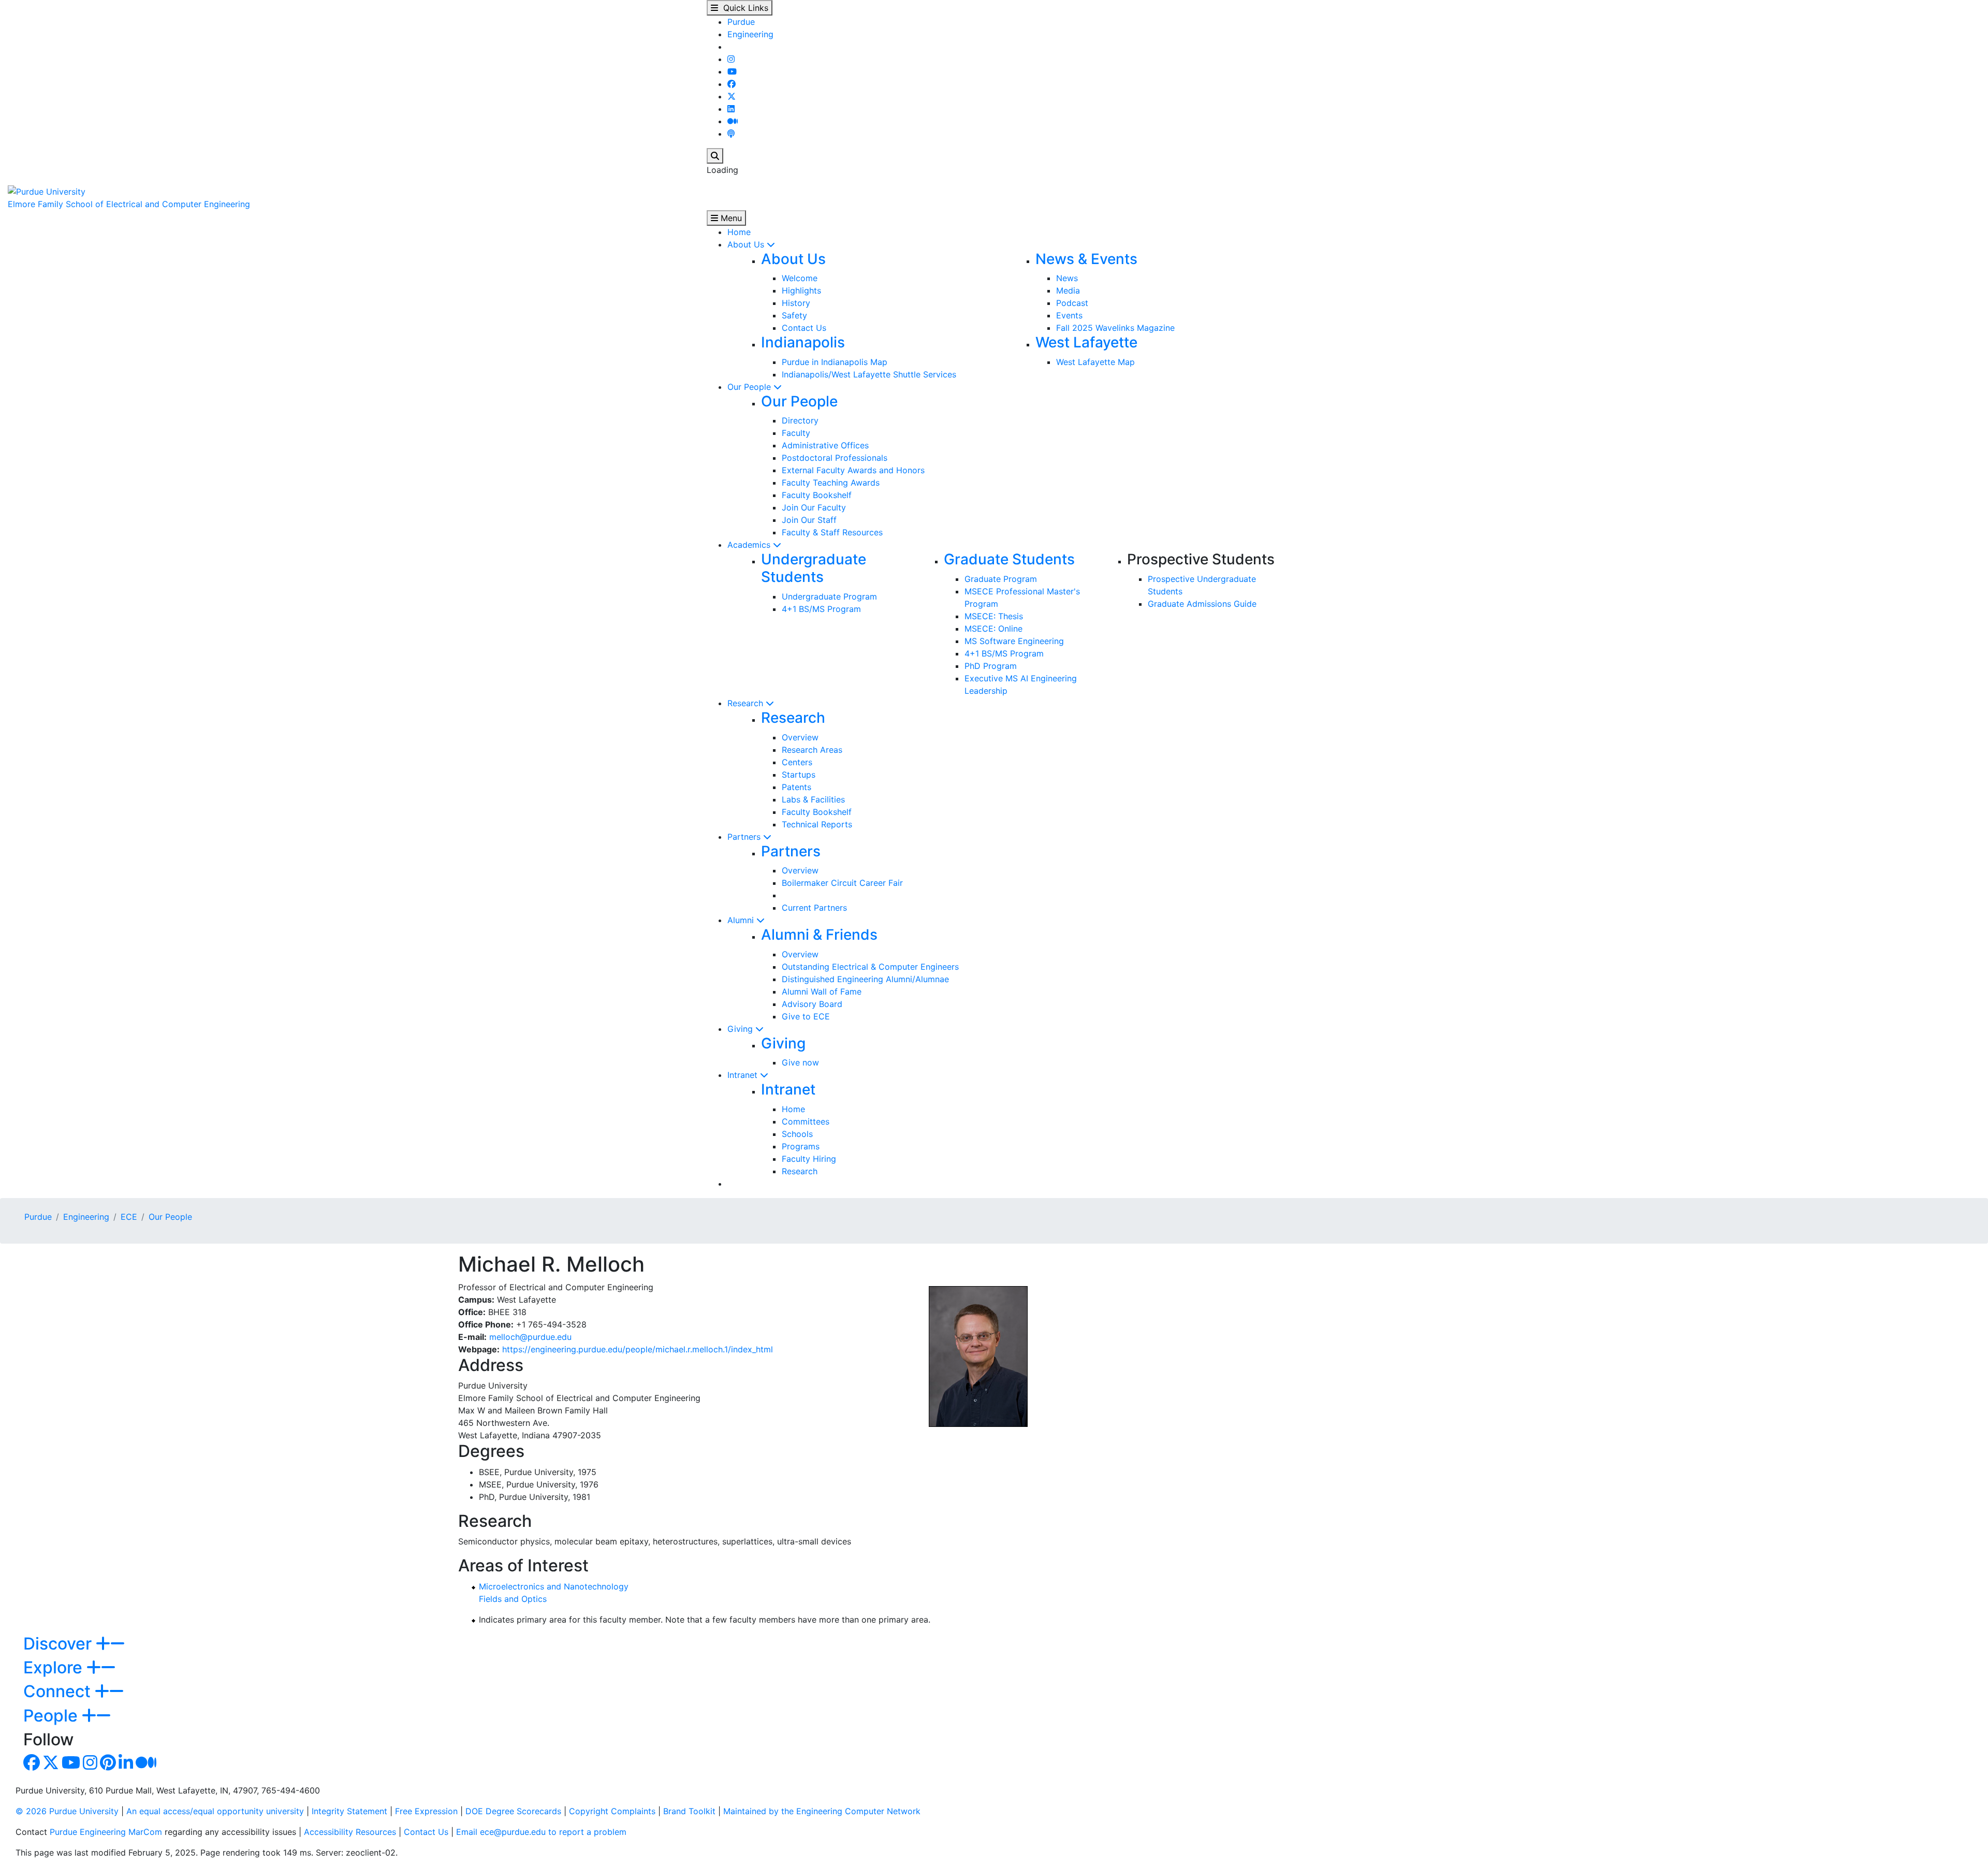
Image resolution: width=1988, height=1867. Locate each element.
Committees (806, 1121)
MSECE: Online (993, 629)
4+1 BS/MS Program (821, 609)
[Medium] (733, 121)
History (796, 303)
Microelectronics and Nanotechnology (554, 1586)
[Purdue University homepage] (47, 191)
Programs (801, 1146)
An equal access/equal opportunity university (215, 1811)
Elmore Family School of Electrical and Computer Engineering (129, 204)
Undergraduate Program (829, 596)
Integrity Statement (349, 1811)
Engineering (750, 34)
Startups (799, 775)
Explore (55, 1667)
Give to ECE (806, 1016)
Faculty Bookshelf (817, 495)
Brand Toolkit (689, 1811)
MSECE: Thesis (994, 616)
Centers (797, 762)
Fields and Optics (513, 1599)
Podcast (1072, 303)
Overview (800, 737)
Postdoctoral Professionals (835, 458)
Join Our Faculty (814, 507)
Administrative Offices (825, 445)
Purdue (741, 22)
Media (1068, 290)
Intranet (744, 1075)
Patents (796, 787)
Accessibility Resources (350, 1832)
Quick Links (743, 8)
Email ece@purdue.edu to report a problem (541, 1832)
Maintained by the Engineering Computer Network (822, 1811)
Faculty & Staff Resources (832, 532)
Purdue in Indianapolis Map (835, 362)
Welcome (800, 278)
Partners (745, 837)
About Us (747, 244)
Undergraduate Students (814, 568)
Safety (794, 315)
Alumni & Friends (819, 935)
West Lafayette (1086, 342)
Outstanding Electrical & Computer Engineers (870, 967)
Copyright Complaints (612, 1811)
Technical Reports (817, 824)
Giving (741, 1029)
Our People (750, 387)
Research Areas (812, 750)
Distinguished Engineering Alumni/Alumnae (865, 979)
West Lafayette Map (1095, 362)
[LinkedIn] (731, 109)
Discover (60, 1644)
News (1067, 278)
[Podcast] (731, 134)
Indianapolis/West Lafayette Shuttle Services (869, 374)
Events (1069, 315)
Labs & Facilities (813, 799)
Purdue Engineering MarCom (106, 1832)
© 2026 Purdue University (67, 1811)
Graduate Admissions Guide (1202, 604)
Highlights (801, 290)
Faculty (796, 433)
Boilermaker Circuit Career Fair (842, 883)
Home (739, 232)
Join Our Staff (809, 520)
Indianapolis (803, 342)
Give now (800, 1062)
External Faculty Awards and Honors (853, 470)
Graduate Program (1001, 579)
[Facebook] (732, 84)
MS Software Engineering (1014, 641)
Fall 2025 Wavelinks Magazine (1115, 328)
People (53, 1716)
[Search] (715, 156)
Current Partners (814, 908)
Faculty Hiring (809, 1159)
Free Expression (426, 1811)
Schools (797, 1134)
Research (747, 703)
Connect (59, 1691)
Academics (750, 545)
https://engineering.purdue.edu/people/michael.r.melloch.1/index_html (638, 1349)
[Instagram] (731, 59)
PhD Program (991, 666)
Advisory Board (812, 1004)
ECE (129, 1217)
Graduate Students (1009, 559)
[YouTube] (732, 71)
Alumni (742, 920)
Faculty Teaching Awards (831, 483)
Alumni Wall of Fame (822, 991)
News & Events (1086, 259)
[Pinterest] (108, 1766)
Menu (730, 218)
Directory (800, 420)
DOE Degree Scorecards (513, 1811)
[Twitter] (732, 96)
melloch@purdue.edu (530, 1337)
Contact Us (804, 328)
